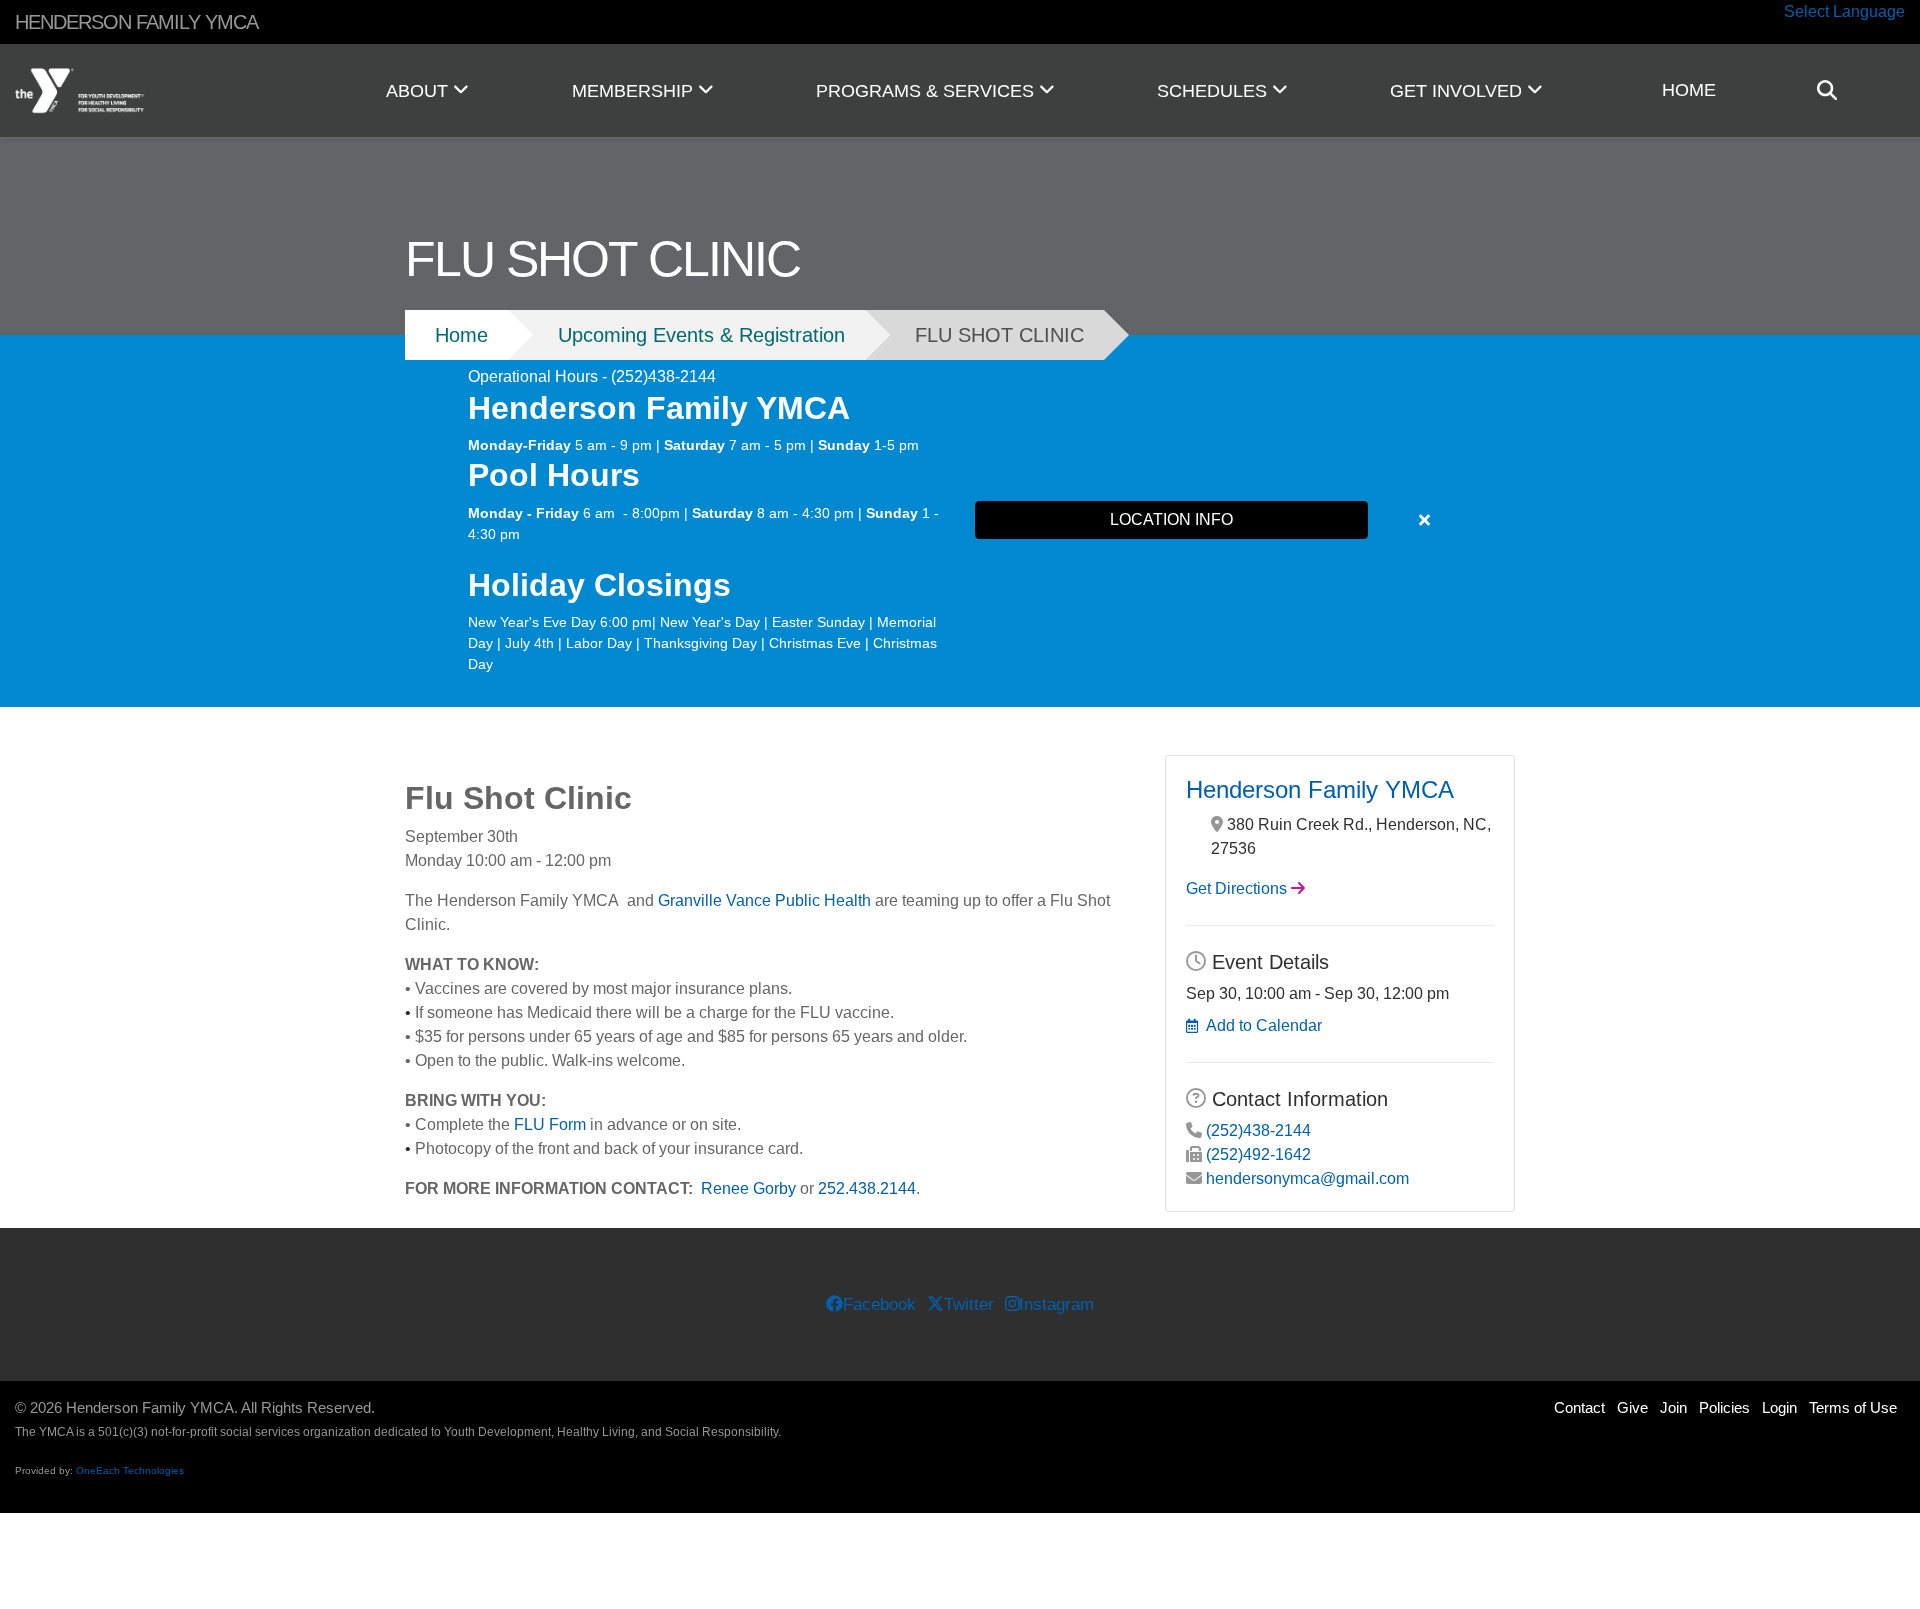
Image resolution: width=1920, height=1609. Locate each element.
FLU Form (550, 1124)
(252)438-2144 (1258, 1130)
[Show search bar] (1835, 90)
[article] (960, 521)
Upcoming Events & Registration (701, 335)
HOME (1689, 90)
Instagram (1056, 1304)
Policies (1724, 1407)
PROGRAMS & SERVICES (927, 91)
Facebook (879, 1304)
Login (1779, 1407)
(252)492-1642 (1258, 1154)
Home (461, 335)
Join (1673, 1407)
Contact (1579, 1407)
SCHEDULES (1214, 91)
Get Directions (1236, 888)
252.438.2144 (867, 1188)
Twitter (969, 1304)
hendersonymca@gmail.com (1307, 1178)
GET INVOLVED (1458, 91)
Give (1632, 1407)
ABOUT (419, 91)
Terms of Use (1853, 1407)
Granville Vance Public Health (764, 900)
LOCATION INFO (1171, 519)
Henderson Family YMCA (1320, 789)
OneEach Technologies (130, 1470)
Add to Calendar (1264, 1025)
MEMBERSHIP (635, 91)
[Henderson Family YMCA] (160, 91)
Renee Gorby (748, 1188)
